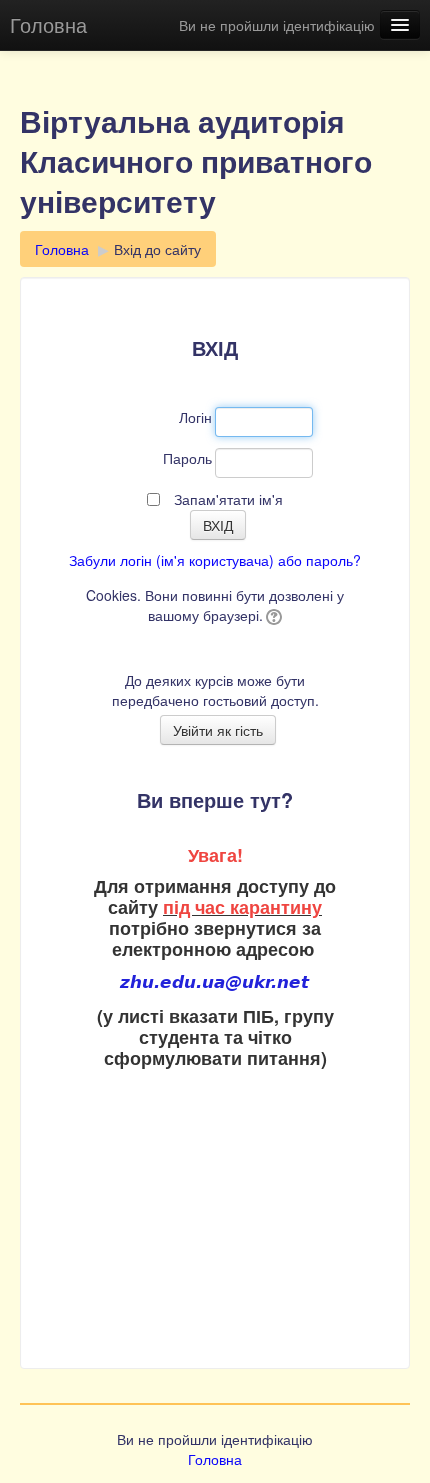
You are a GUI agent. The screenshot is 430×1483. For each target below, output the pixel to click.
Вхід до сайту (157, 249)
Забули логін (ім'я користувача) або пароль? (215, 560)
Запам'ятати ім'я (228, 499)
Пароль (187, 458)
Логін (195, 417)
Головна (48, 24)
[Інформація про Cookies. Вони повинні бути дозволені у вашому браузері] (272, 615)
